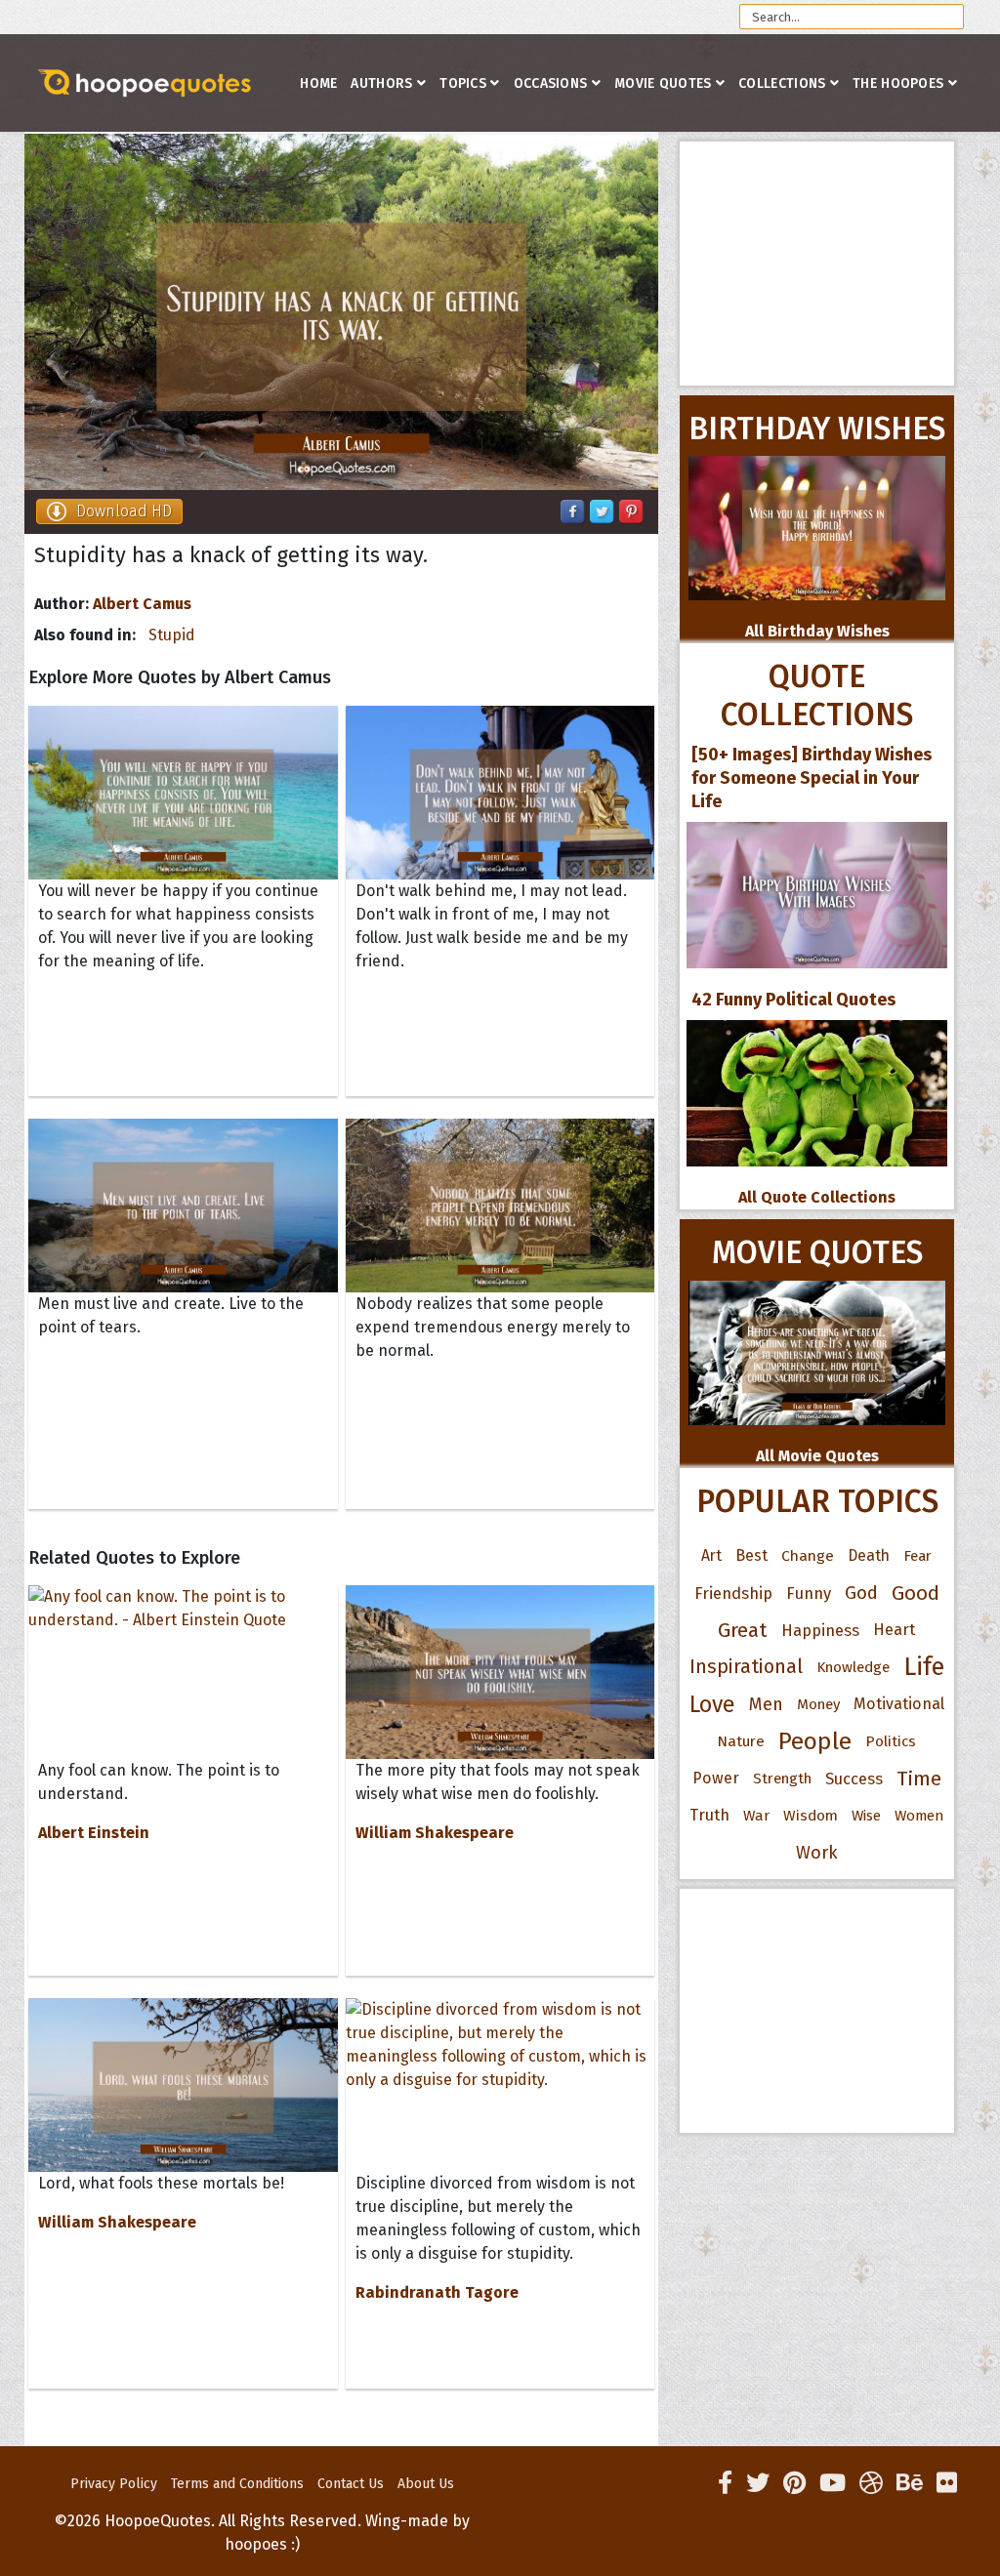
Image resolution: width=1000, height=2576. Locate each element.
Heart (894, 1630)
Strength (782, 1779)
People (815, 1741)
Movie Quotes (663, 83)
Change (808, 1555)
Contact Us (351, 2484)
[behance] (910, 2483)
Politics (891, 1741)
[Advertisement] (817, 264)
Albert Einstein (94, 1833)
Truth (709, 1815)
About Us (426, 2484)
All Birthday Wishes (817, 631)
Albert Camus (142, 604)
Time (919, 1779)
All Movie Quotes (817, 1456)
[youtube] (833, 2483)
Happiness (820, 1630)
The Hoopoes (898, 83)
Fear (917, 1556)
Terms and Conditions (237, 2484)
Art (711, 1555)
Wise (866, 1816)
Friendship (733, 1593)
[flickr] (947, 2483)
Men (766, 1704)
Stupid (172, 635)
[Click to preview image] (341, 312)
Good (916, 1593)
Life (924, 1667)
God (861, 1593)
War (756, 1816)
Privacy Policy (114, 2484)
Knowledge (853, 1667)
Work (817, 1853)
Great (743, 1630)
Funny (809, 1593)
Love (712, 1704)
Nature (741, 1741)
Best (751, 1555)
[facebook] (725, 2483)
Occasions (551, 83)
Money (818, 1704)
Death (869, 1555)
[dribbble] (871, 2483)
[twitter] (758, 2483)
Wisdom (811, 1816)
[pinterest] (794, 2483)
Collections (782, 83)
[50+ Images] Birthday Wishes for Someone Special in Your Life (812, 778)
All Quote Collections (817, 1197)
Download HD (124, 511)
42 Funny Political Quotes (793, 1000)
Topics (463, 83)
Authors (381, 83)
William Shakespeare (435, 1833)
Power (716, 1778)
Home (318, 83)
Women (919, 1816)
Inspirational (746, 1667)
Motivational (899, 1704)
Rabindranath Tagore (437, 2292)
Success (854, 1779)
